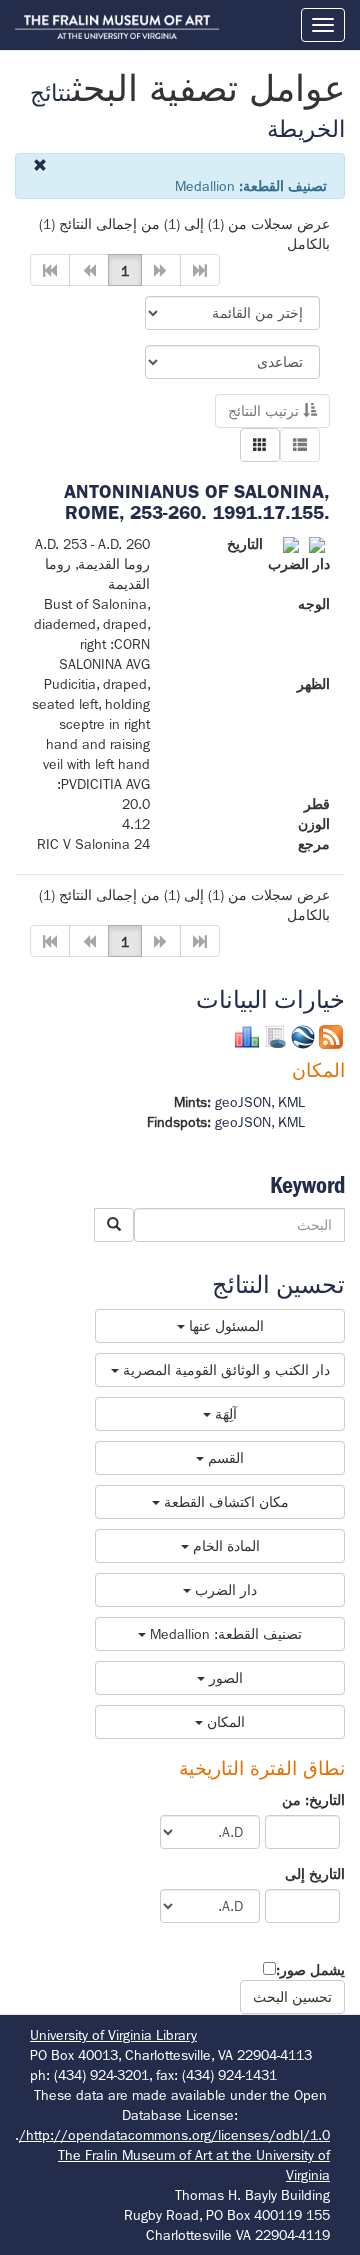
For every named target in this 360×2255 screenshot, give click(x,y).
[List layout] (300, 445)
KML (291, 1102)
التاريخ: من (313, 1800)
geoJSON (243, 1102)
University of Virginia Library (113, 2035)
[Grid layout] (260, 445)
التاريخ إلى (315, 1874)
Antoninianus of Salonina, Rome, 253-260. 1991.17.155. (197, 502)
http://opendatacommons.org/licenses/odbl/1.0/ (174, 2135)
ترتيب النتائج (265, 411)
